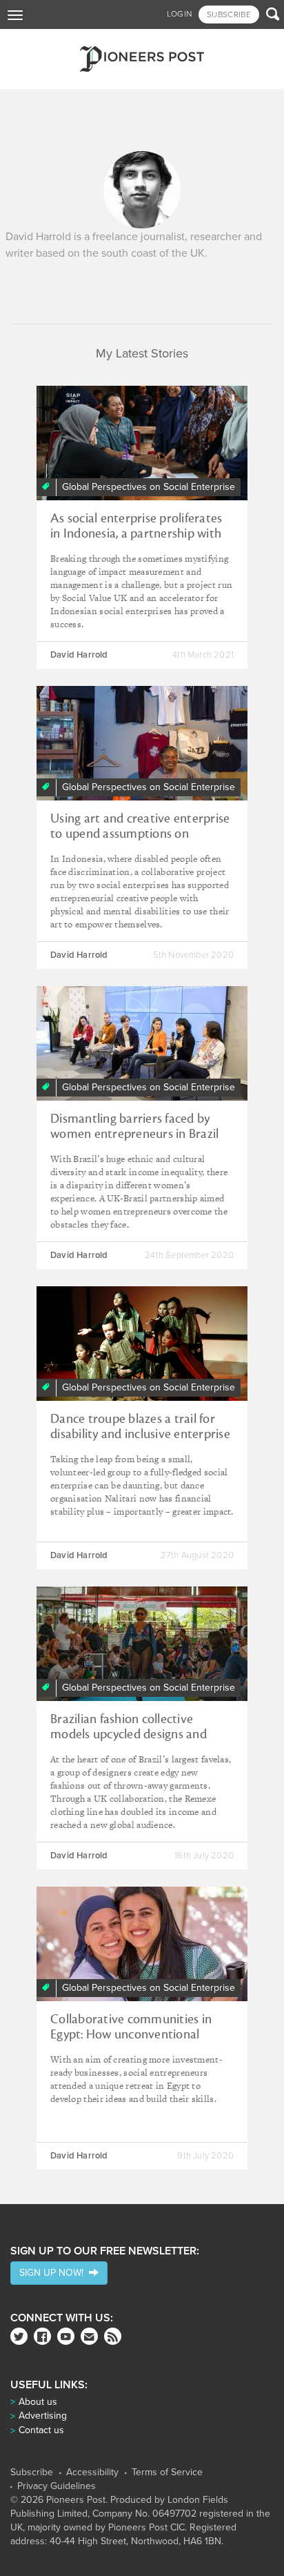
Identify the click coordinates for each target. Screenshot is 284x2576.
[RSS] (113, 2336)
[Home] (142, 59)
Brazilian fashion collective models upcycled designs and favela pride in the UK (129, 1734)
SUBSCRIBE (229, 14)
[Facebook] (42, 2336)
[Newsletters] (89, 2336)
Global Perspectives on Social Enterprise (149, 487)
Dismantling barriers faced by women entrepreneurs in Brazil (134, 1126)
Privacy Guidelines (57, 2486)
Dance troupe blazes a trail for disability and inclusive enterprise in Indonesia (140, 1434)
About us (38, 2402)
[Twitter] (19, 2336)
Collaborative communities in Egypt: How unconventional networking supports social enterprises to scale (131, 2042)
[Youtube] (66, 2336)
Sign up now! (54, 2273)
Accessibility (92, 2472)
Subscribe (32, 2472)
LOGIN (180, 14)
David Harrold (79, 655)
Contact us (41, 2430)
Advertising (43, 2416)
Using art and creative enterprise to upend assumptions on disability (140, 834)
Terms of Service (167, 2472)
